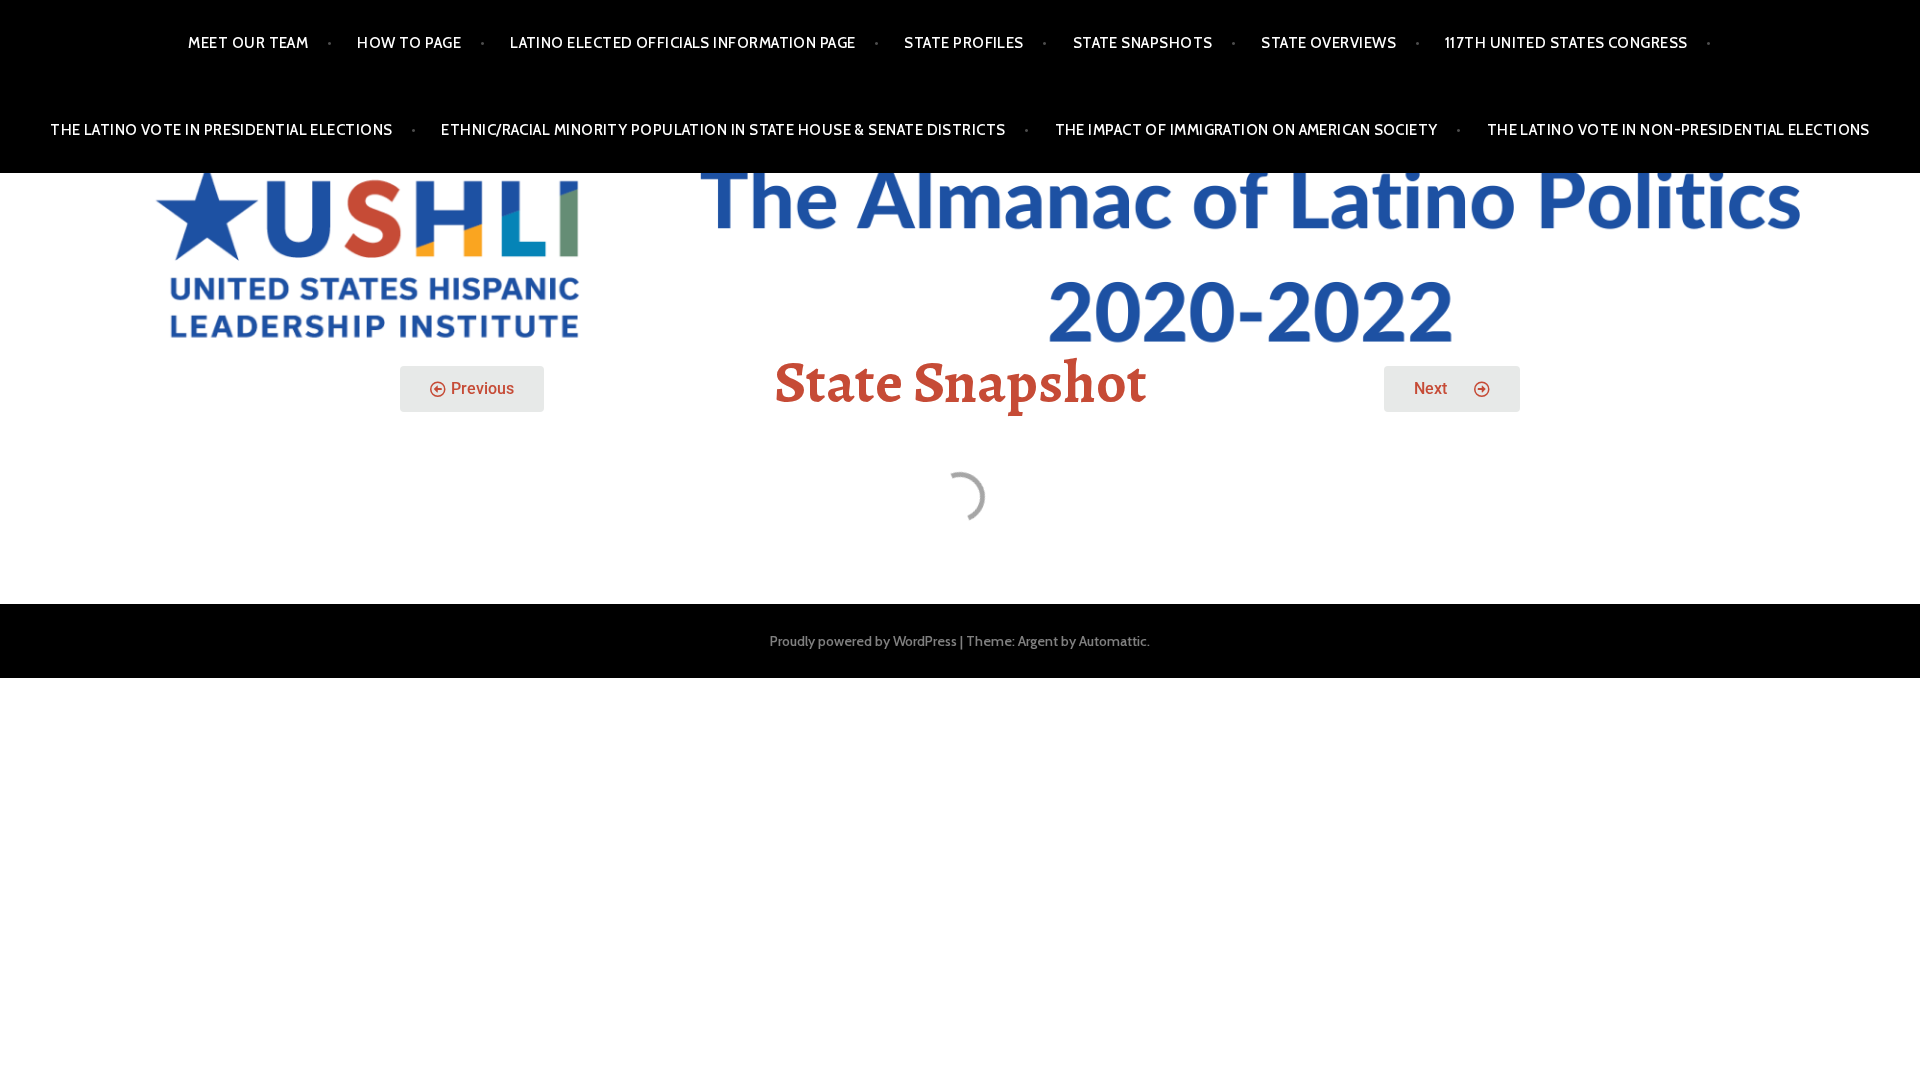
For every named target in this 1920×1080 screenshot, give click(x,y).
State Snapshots (1143, 43)
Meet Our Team (248, 43)
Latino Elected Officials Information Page (682, 43)
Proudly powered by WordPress (863, 641)
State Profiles (963, 43)
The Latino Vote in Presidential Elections (221, 130)
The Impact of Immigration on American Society (1246, 130)
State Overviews (1328, 43)
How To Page (409, 43)
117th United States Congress (1566, 43)
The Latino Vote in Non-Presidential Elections (1678, 130)
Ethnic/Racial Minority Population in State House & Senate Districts (723, 130)
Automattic (1113, 641)
